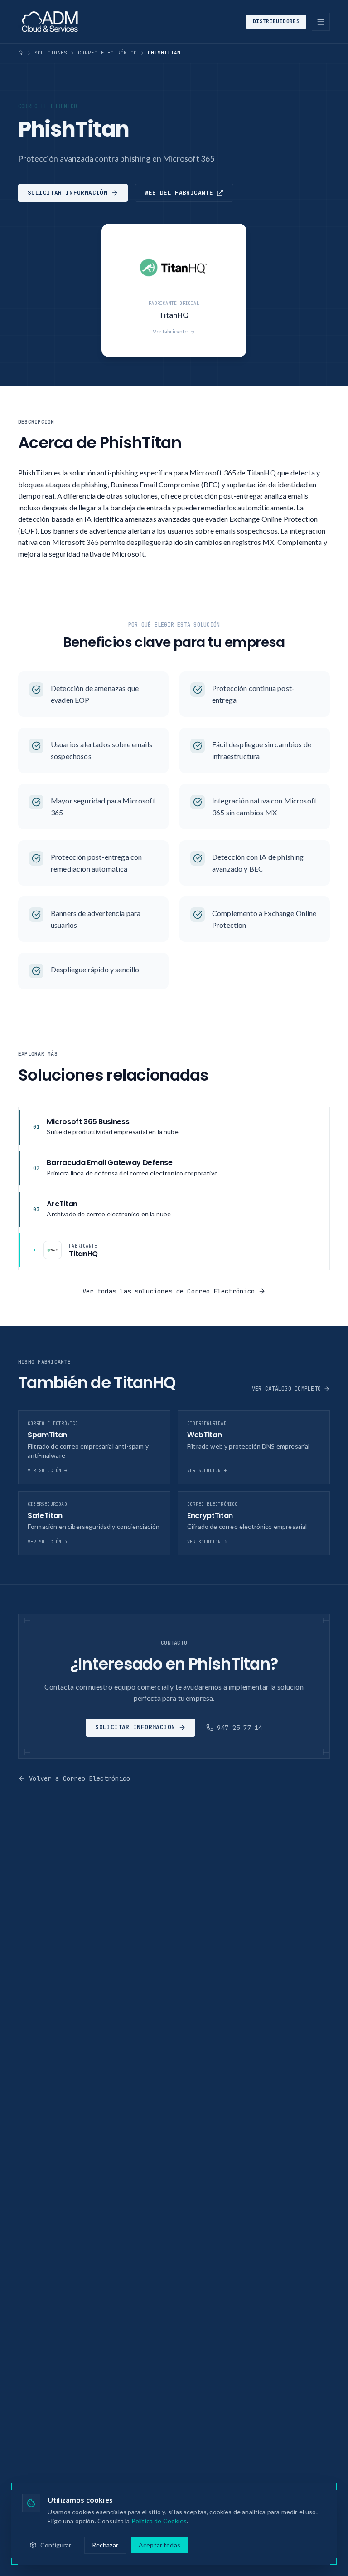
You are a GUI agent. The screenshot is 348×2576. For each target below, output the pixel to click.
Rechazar (105, 2545)
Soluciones (51, 53)
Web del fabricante (179, 193)
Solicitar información (68, 193)
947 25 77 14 (239, 1728)
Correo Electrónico (107, 53)
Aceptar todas (159, 2545)
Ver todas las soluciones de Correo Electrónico (169, 1291)
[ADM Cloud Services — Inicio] (50, 22)
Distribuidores (276, 21)
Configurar (56, 2545)
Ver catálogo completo (286, 1389)
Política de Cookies (159, 2521)
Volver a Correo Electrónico (80, 1778)
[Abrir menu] (321, 22)
